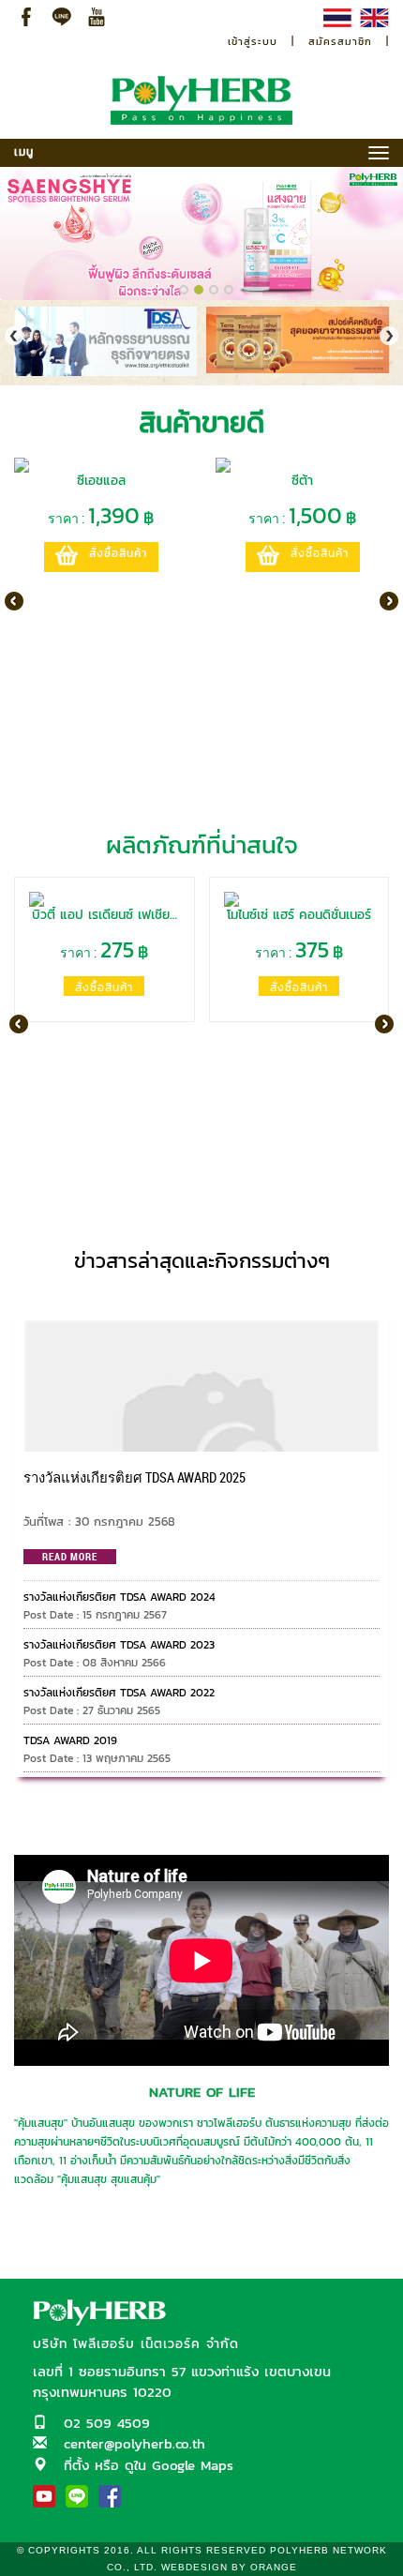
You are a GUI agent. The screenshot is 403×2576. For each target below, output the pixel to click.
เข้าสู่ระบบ (253, 41)
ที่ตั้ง (76, 2465)
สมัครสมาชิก (340, 41)
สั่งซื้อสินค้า (118, 553)
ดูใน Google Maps (179, 2465)
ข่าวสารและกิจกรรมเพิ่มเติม (202, 1296)
